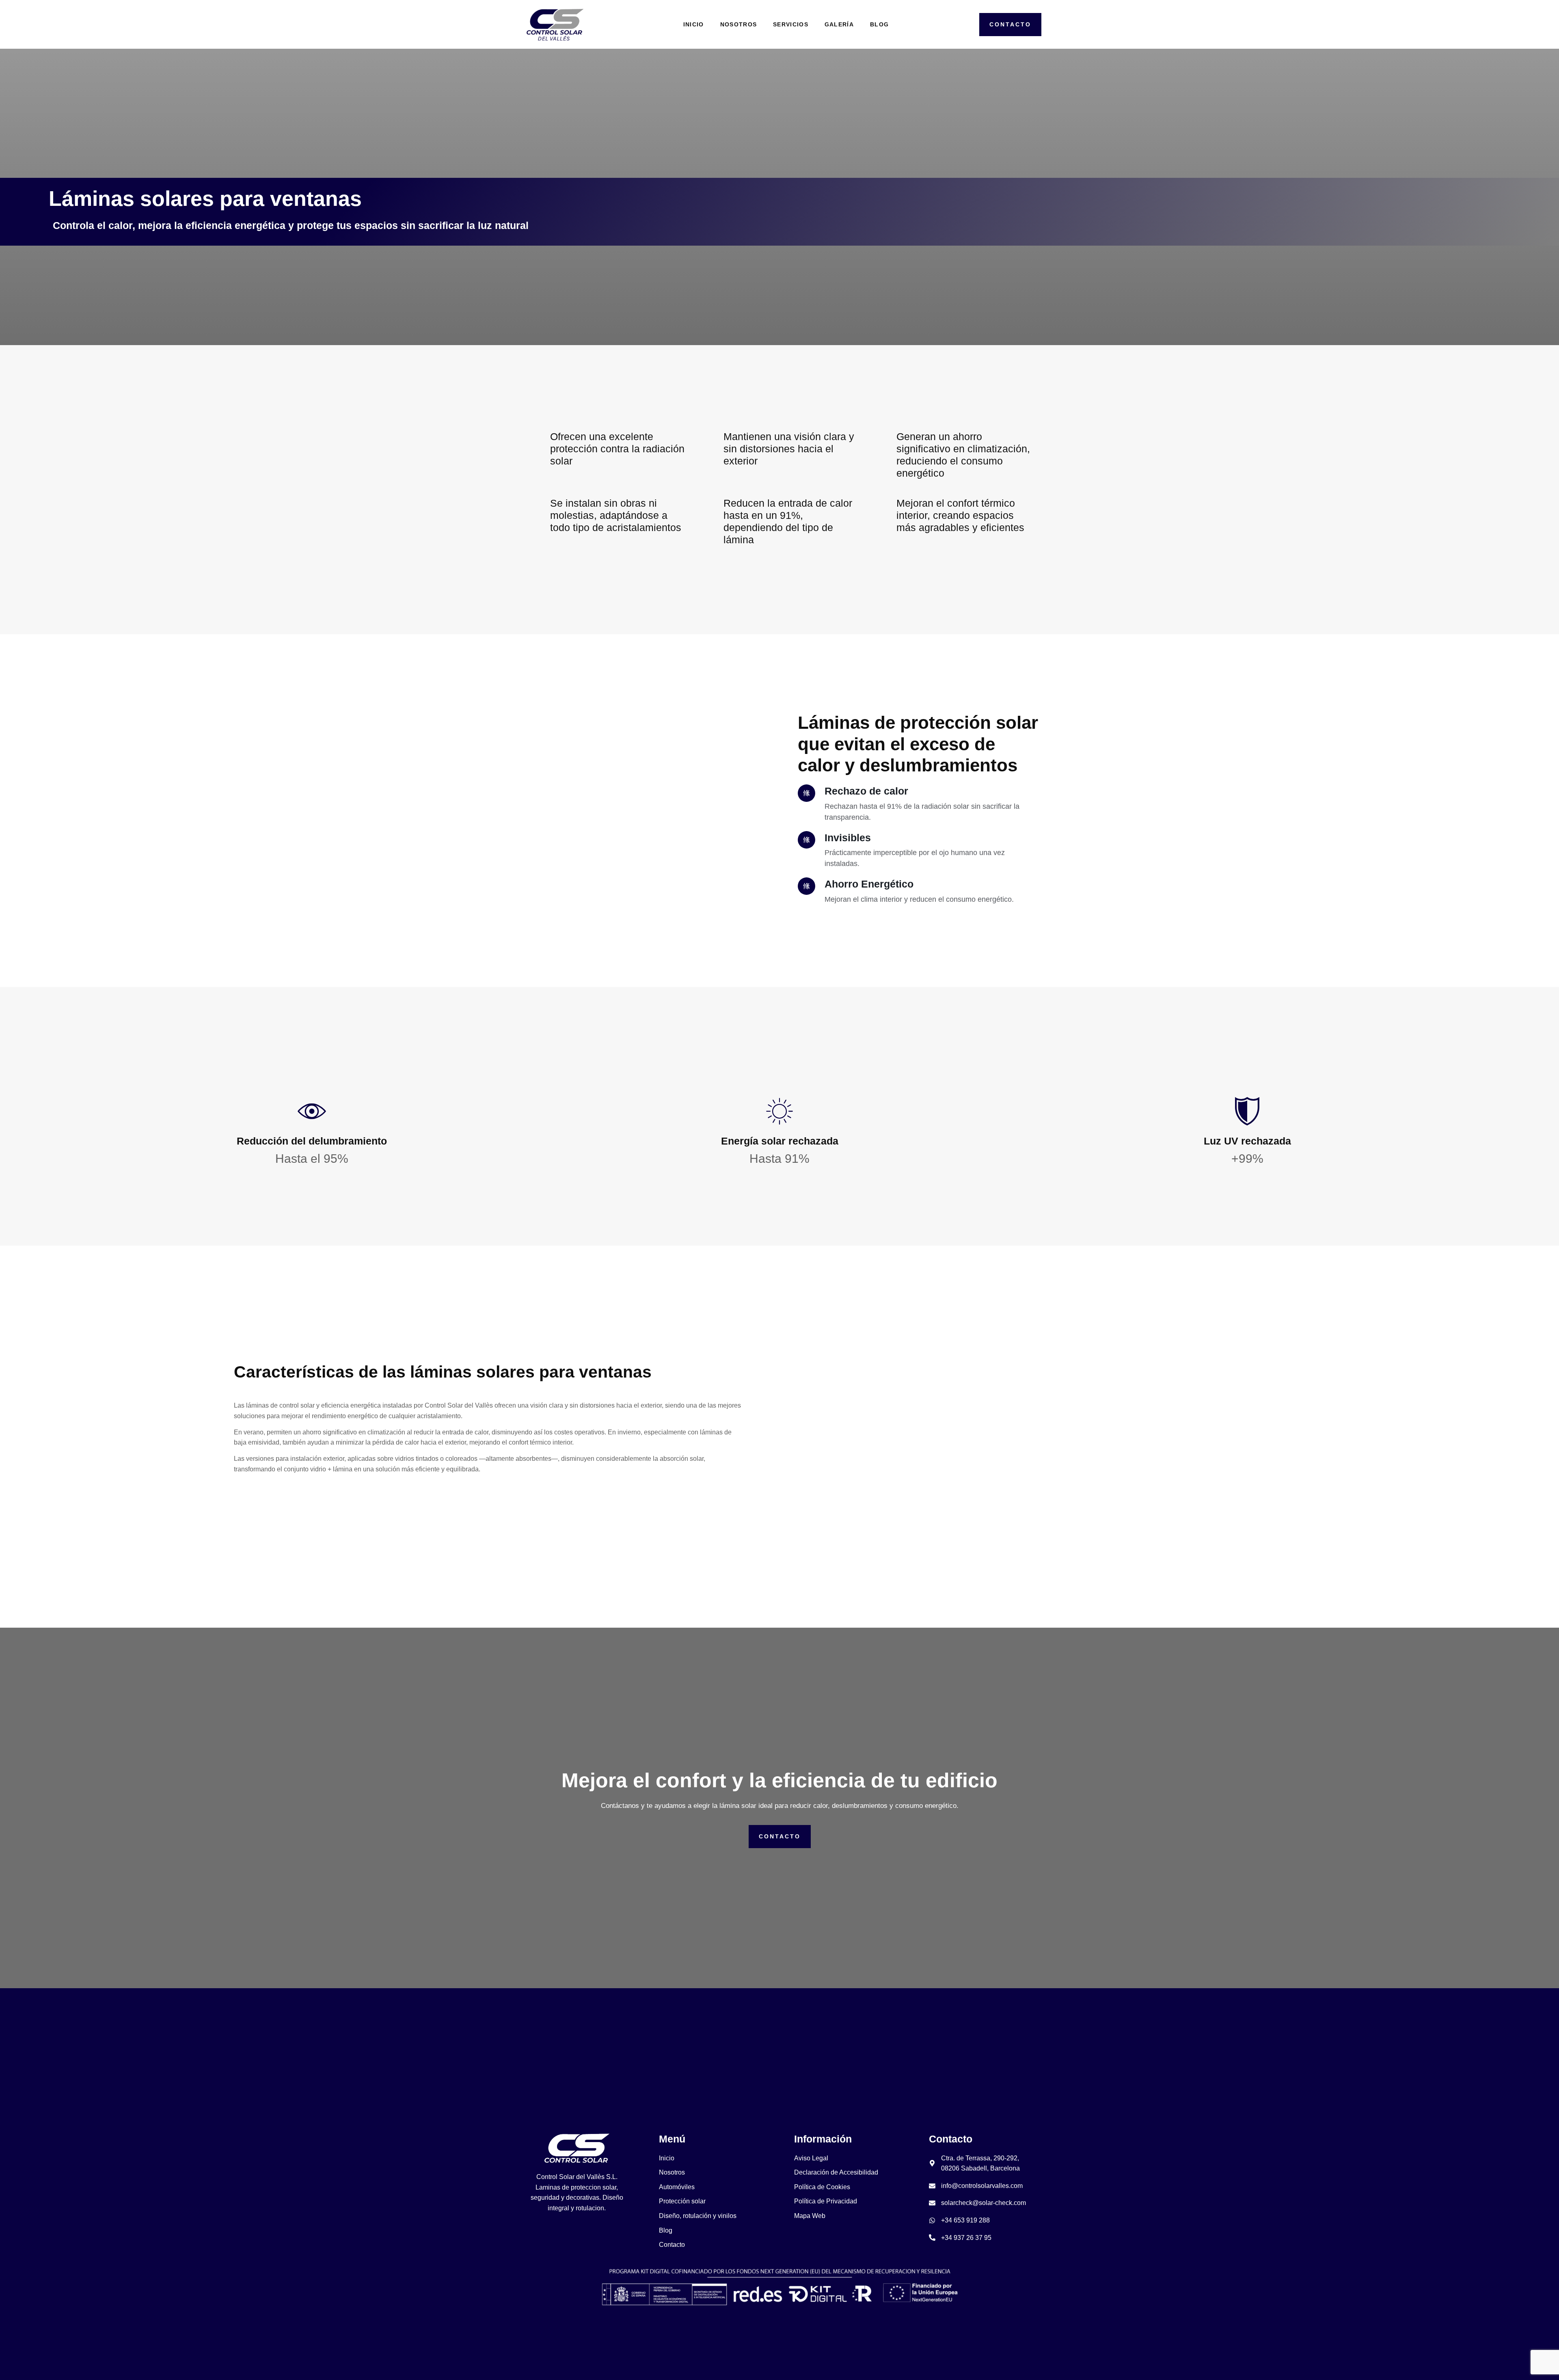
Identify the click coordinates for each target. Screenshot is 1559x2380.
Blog (879, 24)
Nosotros (738, 24)
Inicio (694, 24)
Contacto (780, 1836)
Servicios (791, 24)
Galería (839, 24)
